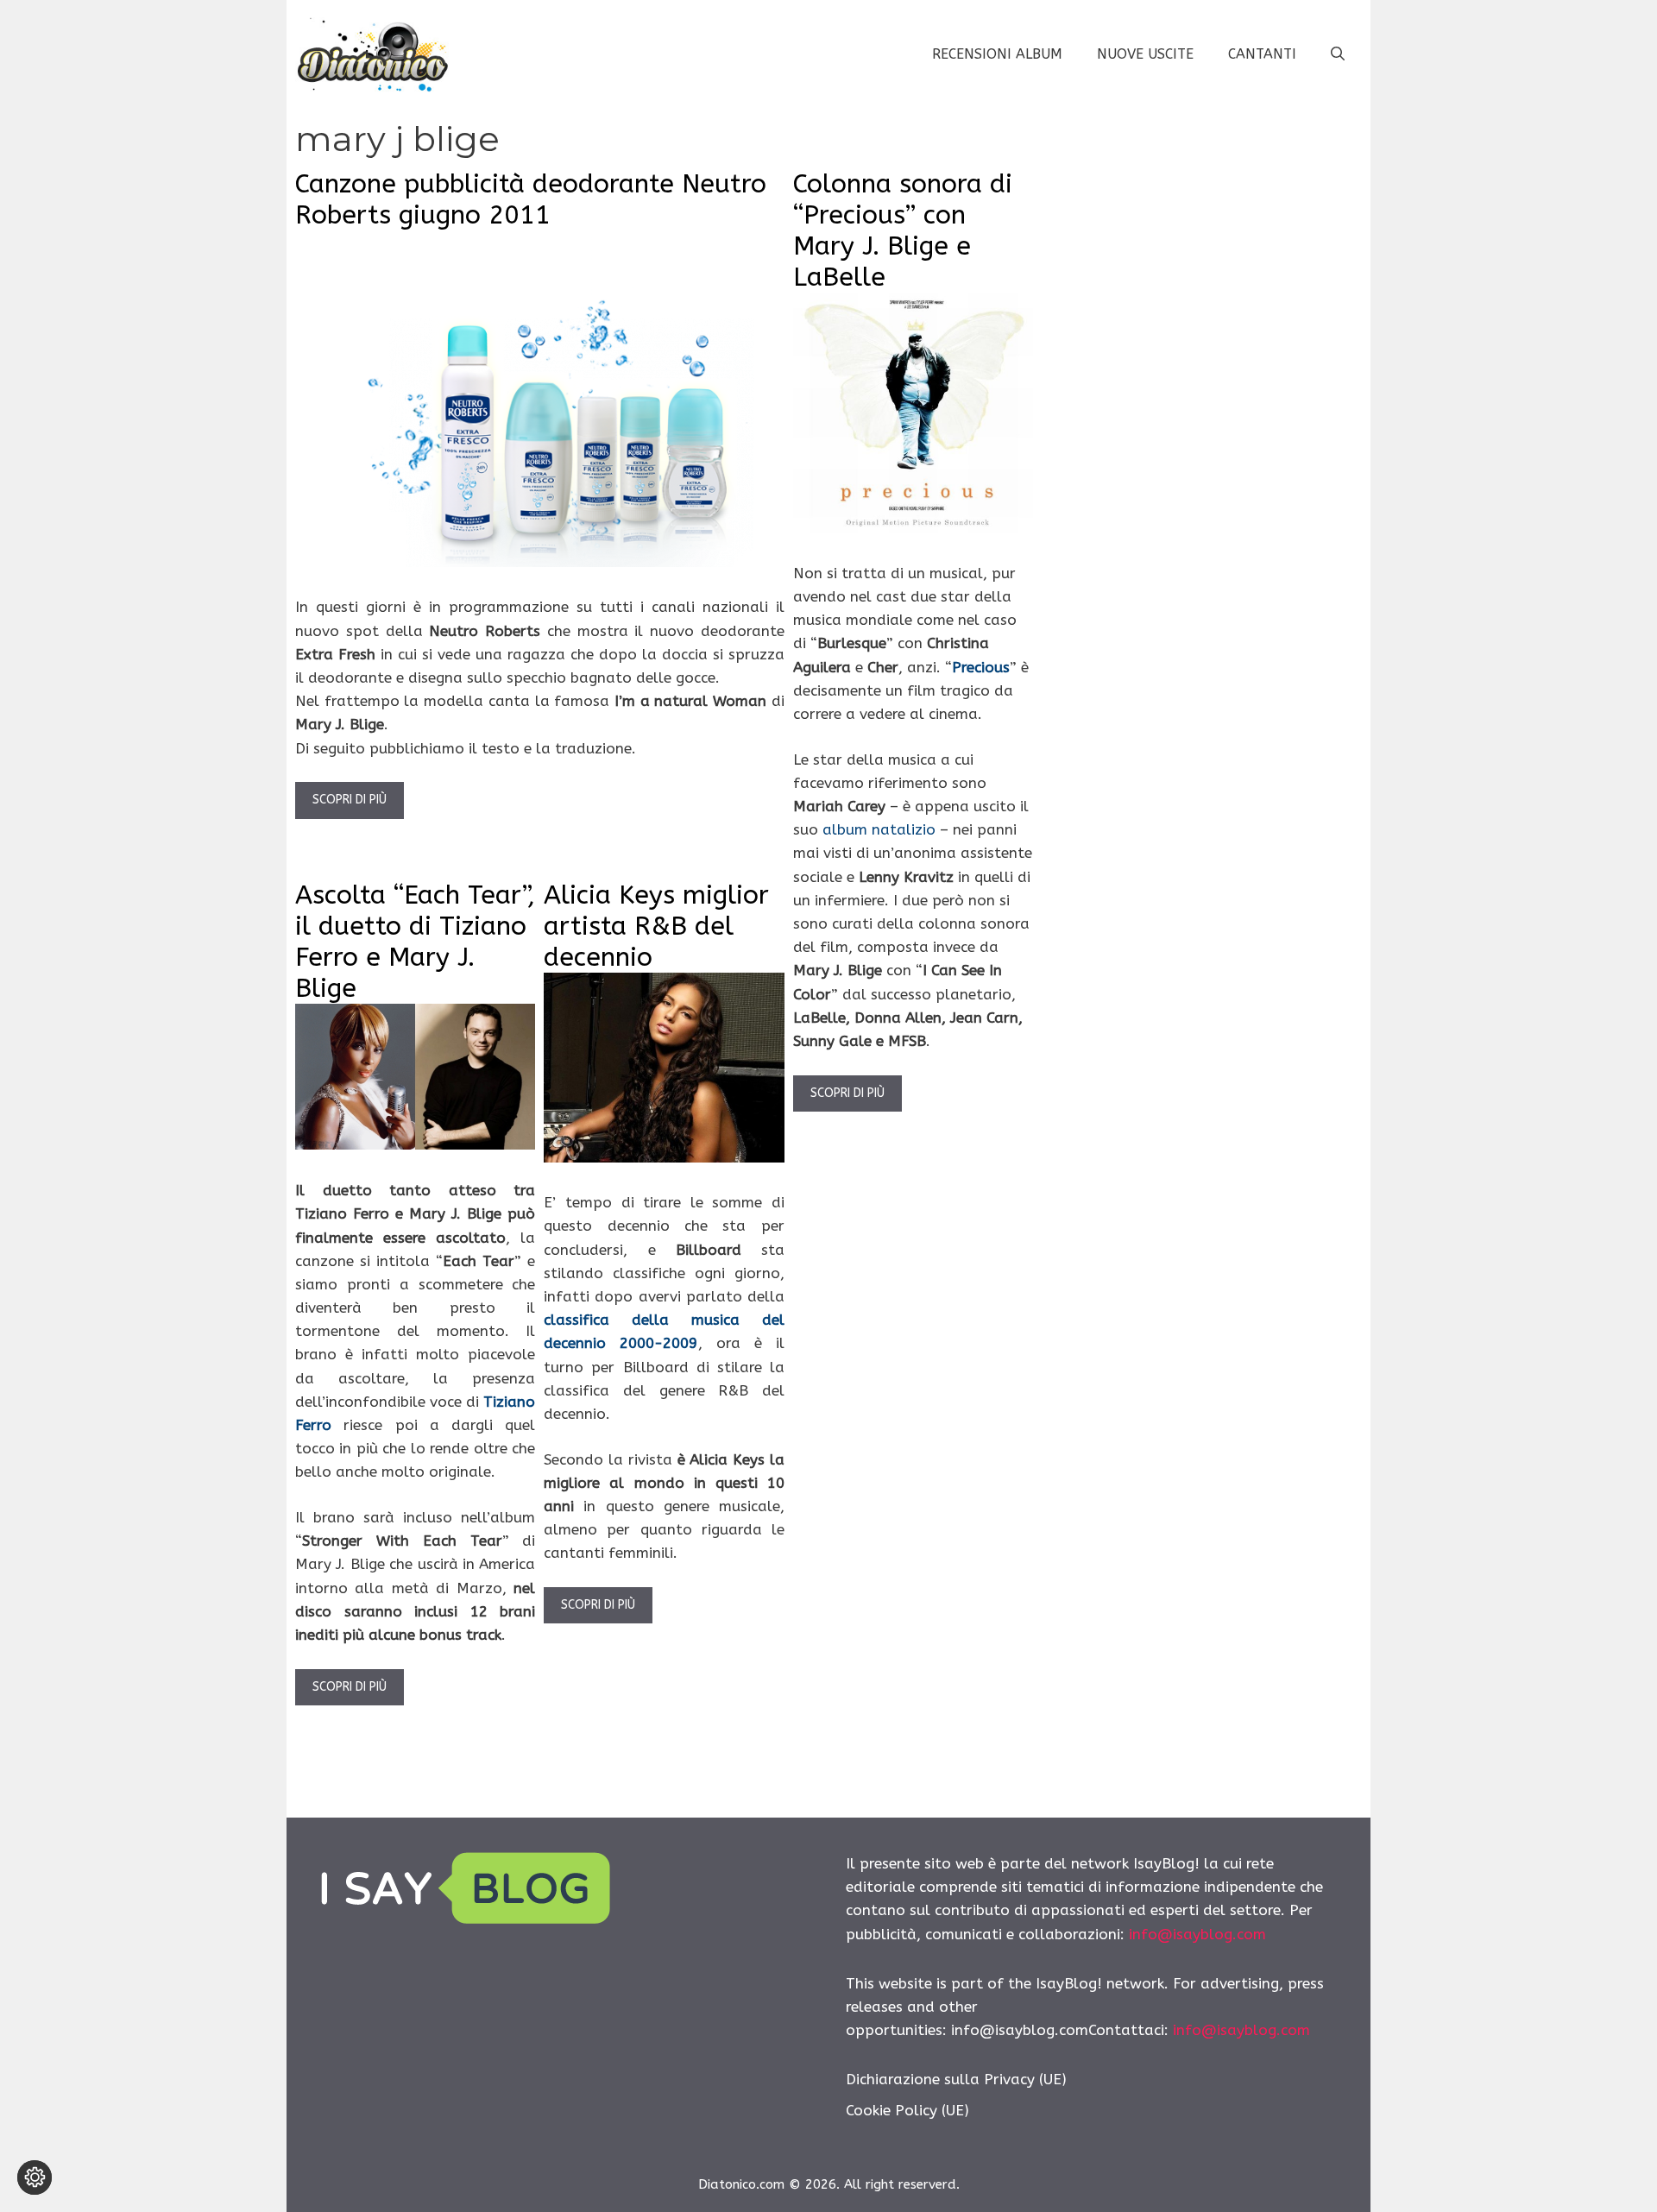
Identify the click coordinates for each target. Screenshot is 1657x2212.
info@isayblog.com (1197, 1934)
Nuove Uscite (1145, 54)
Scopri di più (350, 800)
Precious (981, 667)
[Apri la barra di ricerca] (1338, 54)
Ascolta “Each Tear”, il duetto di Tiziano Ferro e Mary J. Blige (415, 942)
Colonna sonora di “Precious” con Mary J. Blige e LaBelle (903, 230)
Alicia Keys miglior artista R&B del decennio (656, 926)
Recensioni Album (997, 54)
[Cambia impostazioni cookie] (35, 2177)
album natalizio (879, 829)
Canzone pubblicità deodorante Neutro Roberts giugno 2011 (531, 199)
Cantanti (1262, 54)
